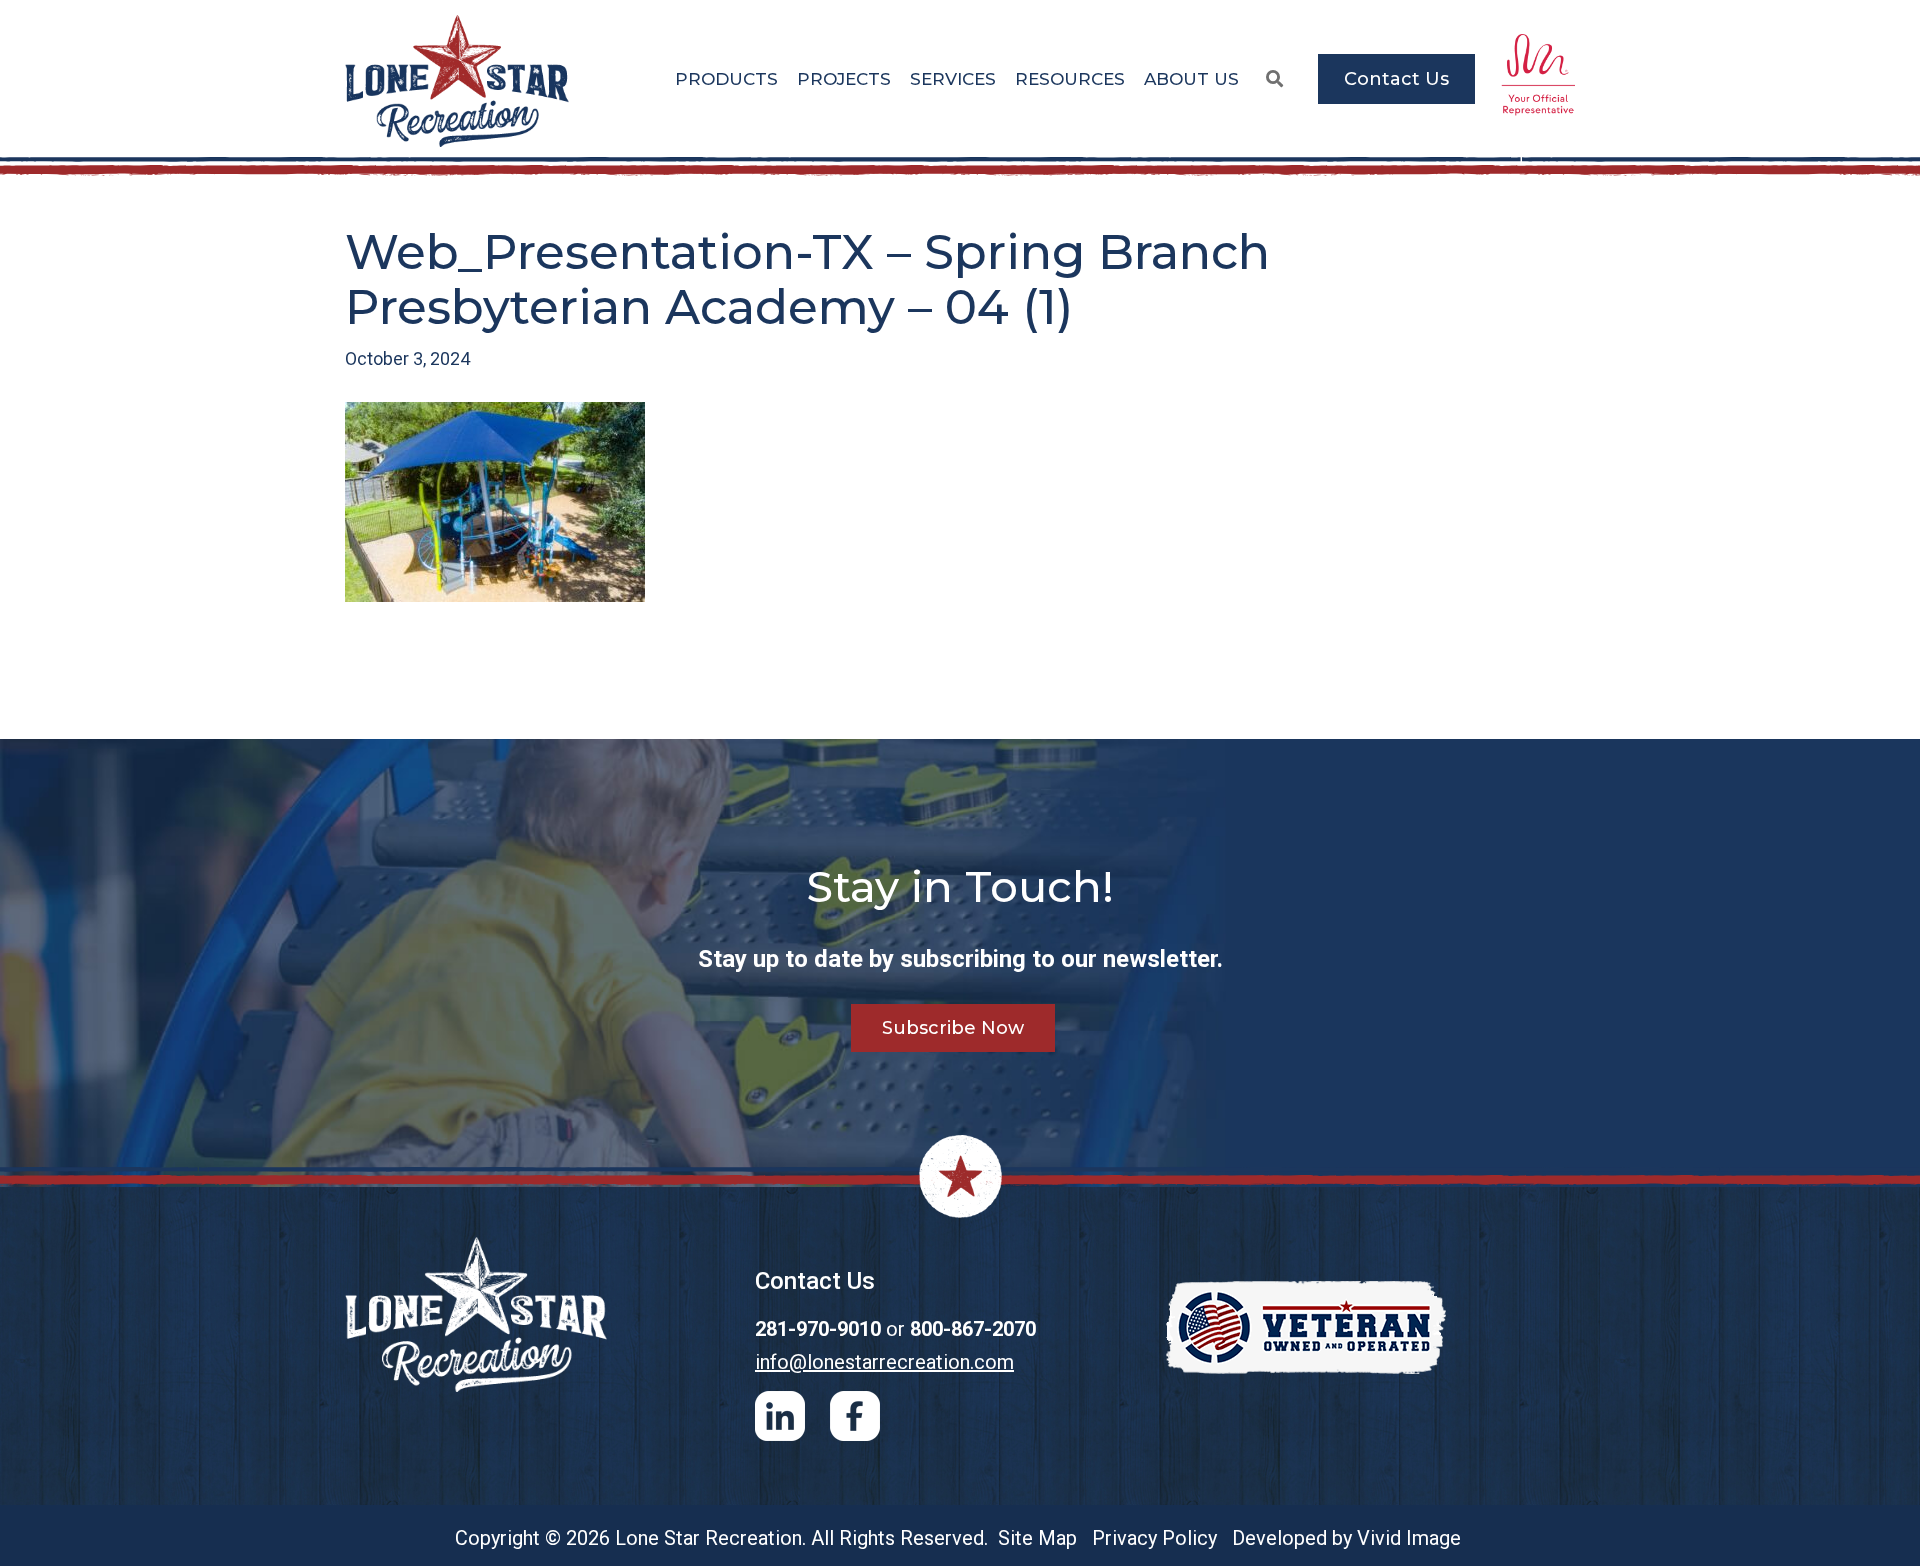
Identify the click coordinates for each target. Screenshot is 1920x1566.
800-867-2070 (973, 1329)
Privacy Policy (1154, 1538)
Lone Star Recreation (459, 81)
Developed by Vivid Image (1346, 1538)
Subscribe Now (953, 1028)
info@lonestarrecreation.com (884, 1362)
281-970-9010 (818, 1329)
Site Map (1037, 1538)
